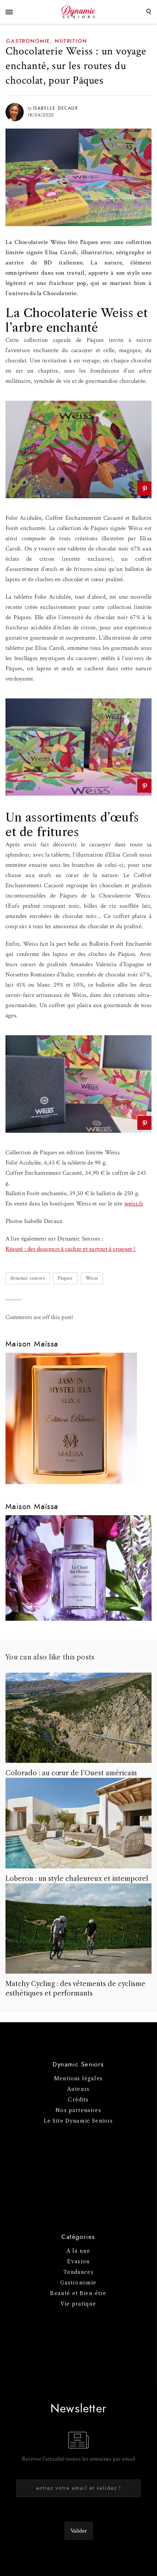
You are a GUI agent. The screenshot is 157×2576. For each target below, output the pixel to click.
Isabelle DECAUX (55, 108)
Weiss (92, 1278)
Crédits (78, 2100)
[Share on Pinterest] (144, 488)
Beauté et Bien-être (78, 2293)
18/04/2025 (41, 115)
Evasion (78, 2261)
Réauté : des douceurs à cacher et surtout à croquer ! (71, 1249)
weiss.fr (134, 1204)
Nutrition (71, 41)
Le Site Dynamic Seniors (78, 2121)
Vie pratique (78, 2304)
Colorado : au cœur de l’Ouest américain (71, 1773)
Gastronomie (28, 41)
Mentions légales (78, 2078)
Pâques (65, 1278)
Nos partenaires (78, 2110)
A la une (78, 2251)
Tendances (78, 2272)
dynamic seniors (28, 1278)
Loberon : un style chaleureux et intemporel (77, 1879)
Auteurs (78, 2089)
